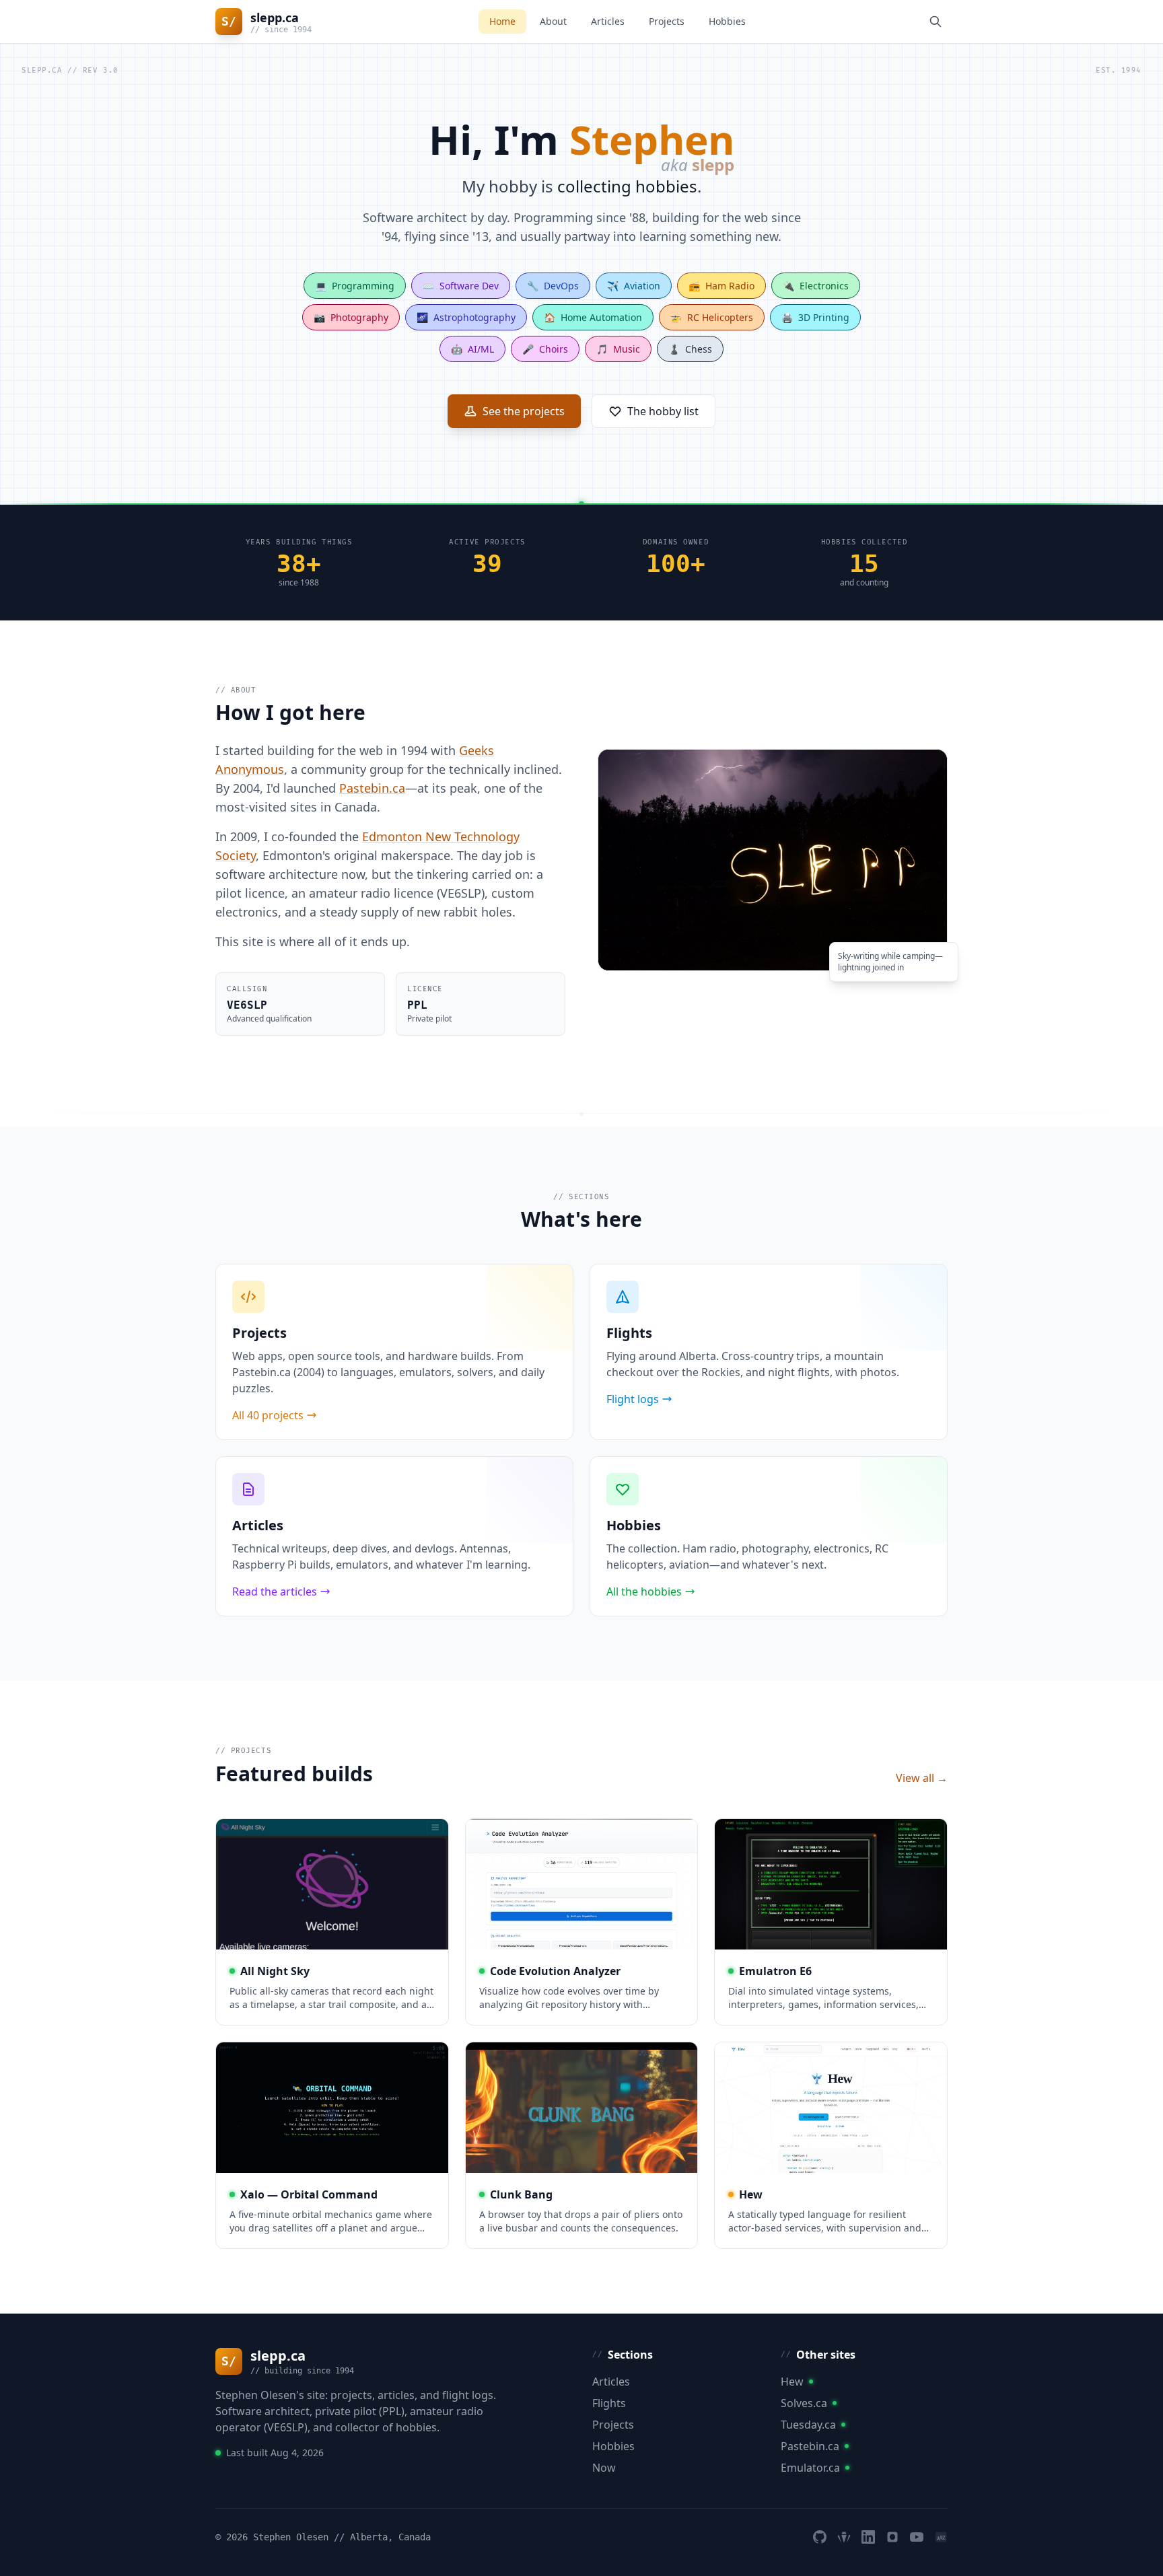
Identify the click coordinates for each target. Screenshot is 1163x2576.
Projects (667, 21)
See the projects (524, 411)
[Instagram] (892, 2537)
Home (502, 21)
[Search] (936, 22)
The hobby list (663, 411)
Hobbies (727, 21)
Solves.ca (804, 2403)
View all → (922, 1778)
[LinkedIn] (868, 2537)
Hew (792, 2382)
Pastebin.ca (372, 788)
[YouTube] (917, 2537)
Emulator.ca (810, 2468)
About (553, 21)
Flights (609, 2403)
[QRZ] (941, 2537)
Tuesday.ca (808, 2425)
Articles (608, 21)
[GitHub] (820, 2537)
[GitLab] (844, 2537)
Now (604, 2468)
